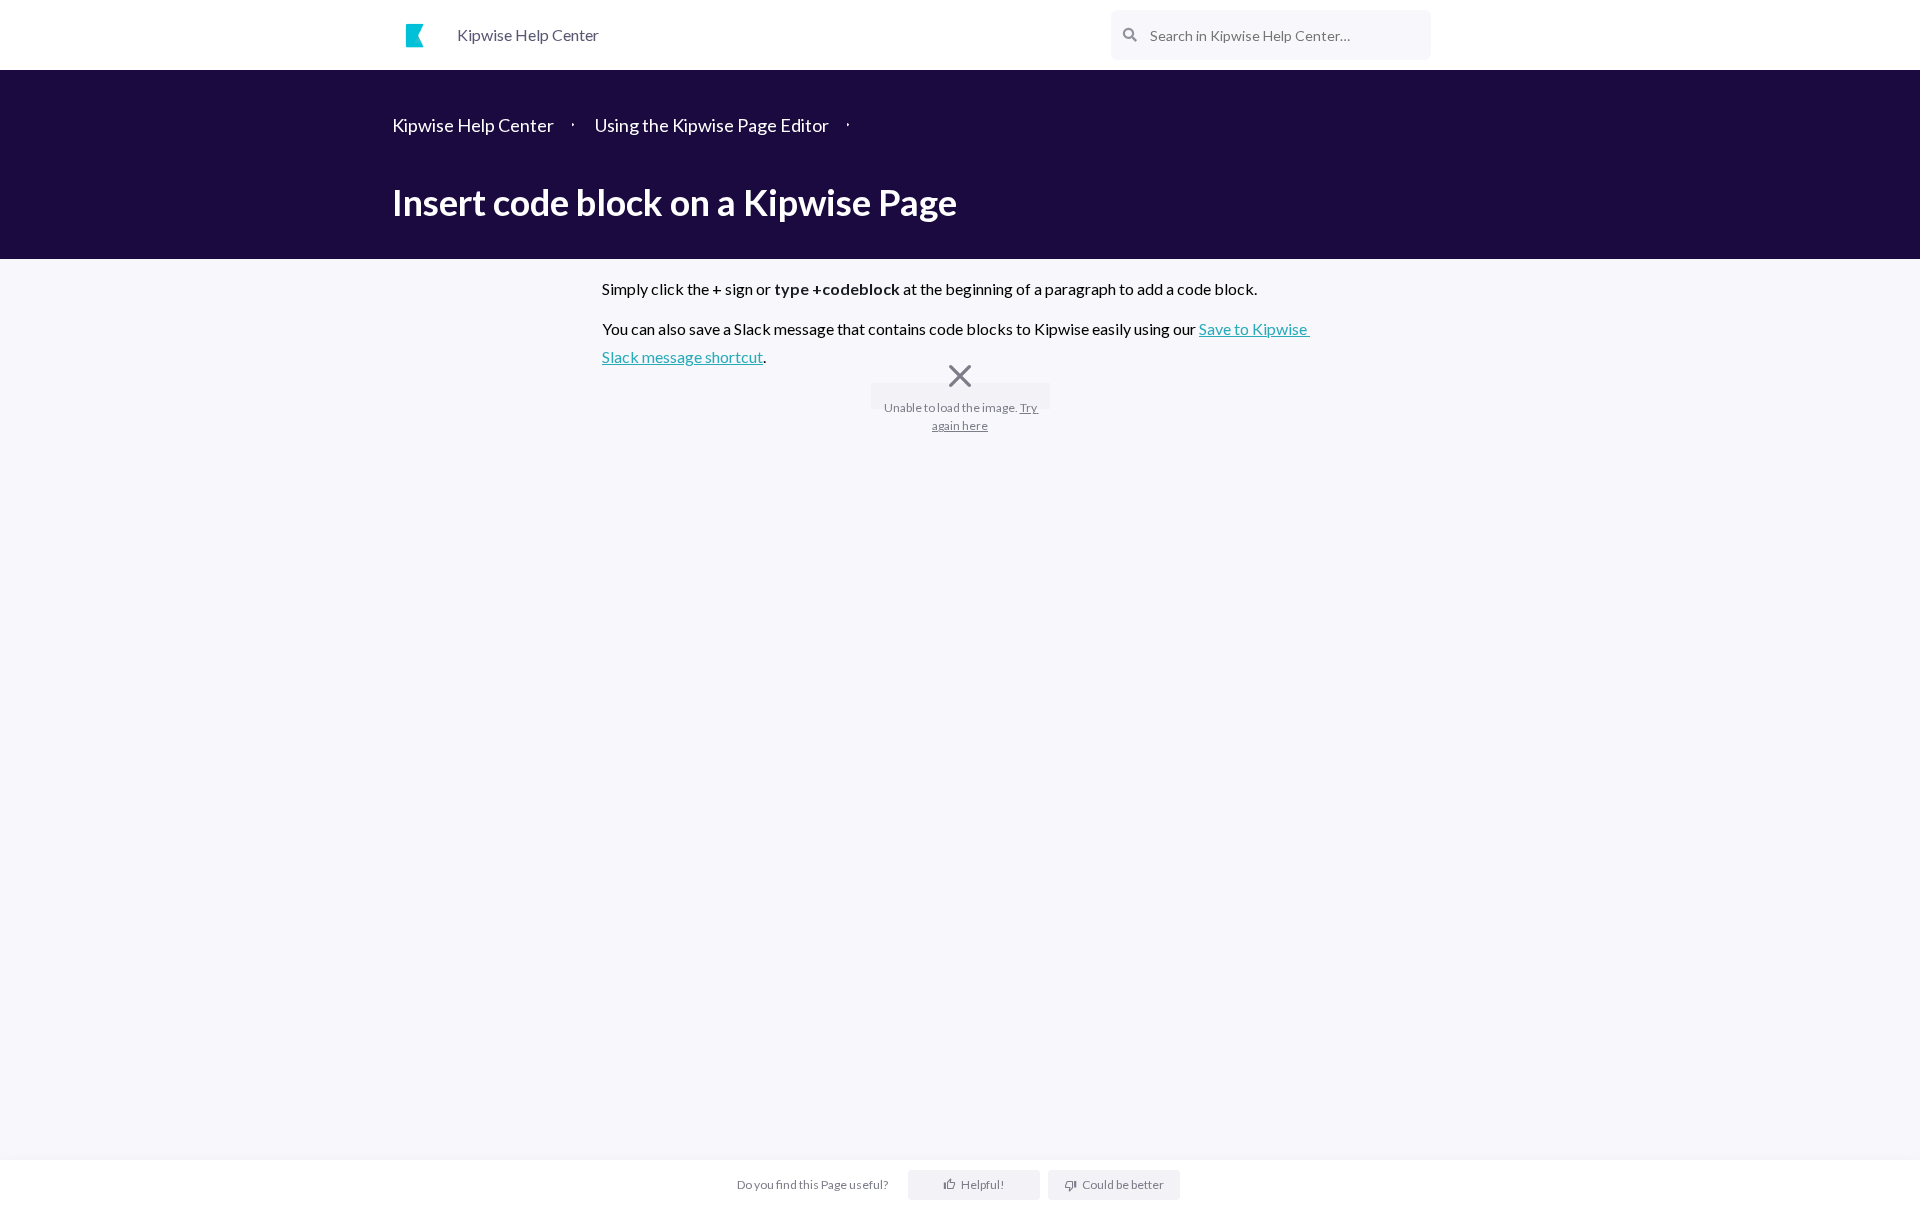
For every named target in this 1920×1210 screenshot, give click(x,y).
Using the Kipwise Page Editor (712, 125)
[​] (960, 435)
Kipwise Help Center (473, 125)
